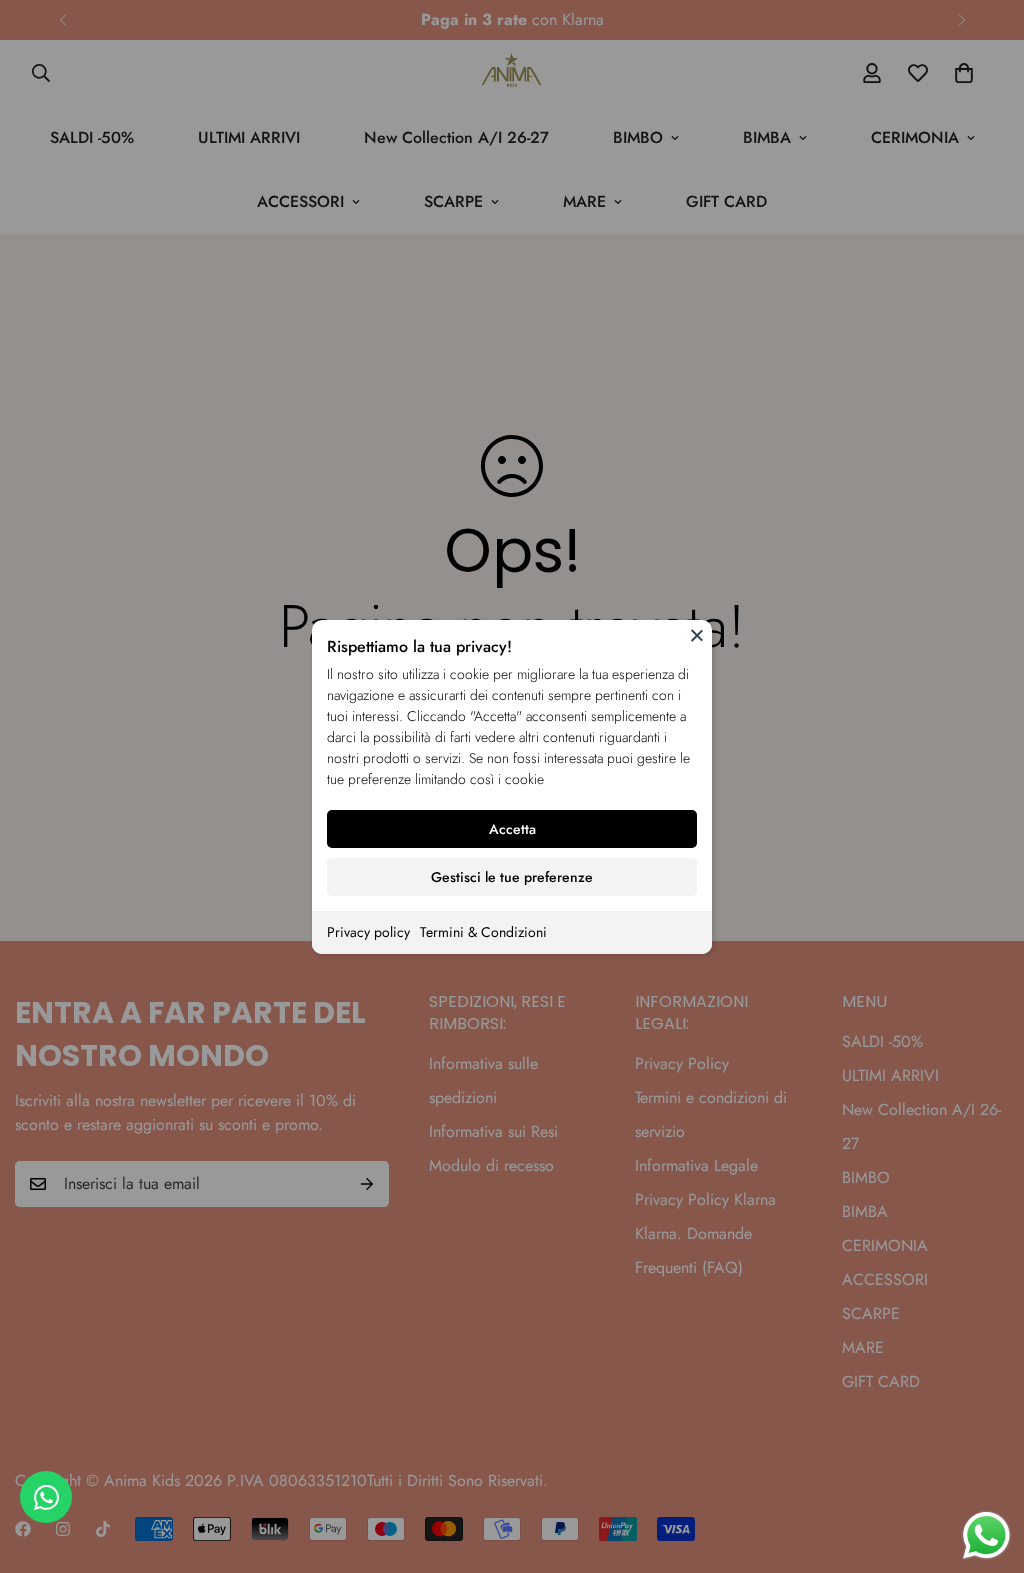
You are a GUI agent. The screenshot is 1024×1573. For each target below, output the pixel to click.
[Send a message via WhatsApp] (986, 1535)
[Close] (697, 635)
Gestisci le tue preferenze (512, 877)
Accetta (512, 829)
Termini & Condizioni (483, 932)
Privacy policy (368, 932)
